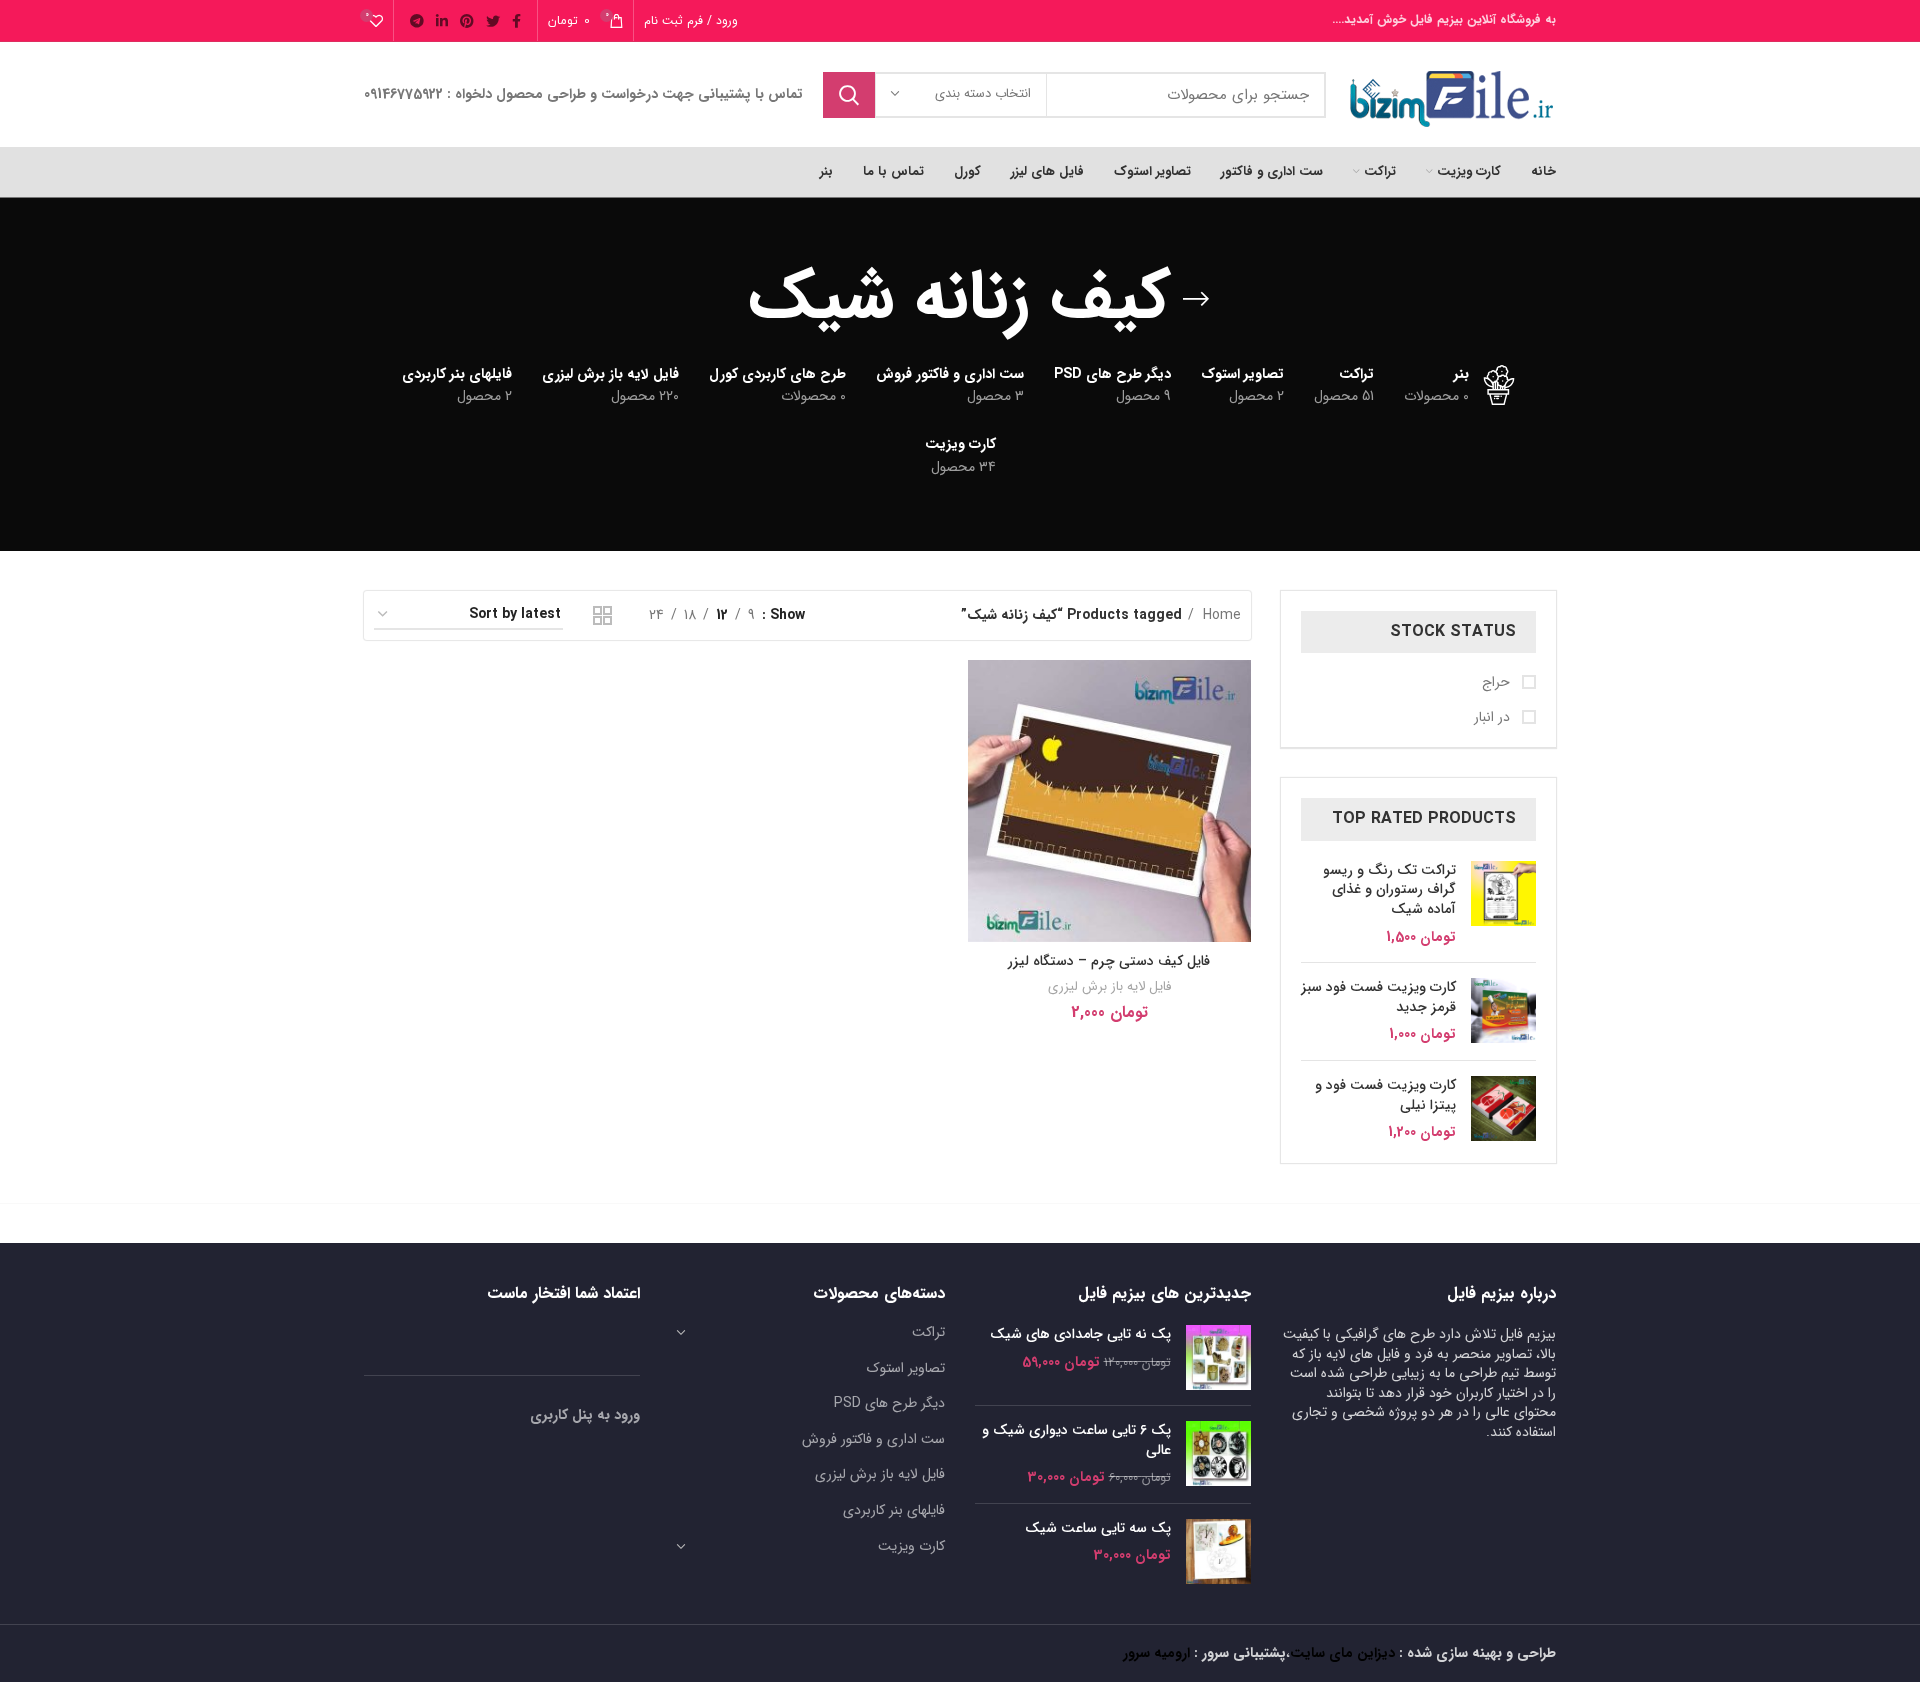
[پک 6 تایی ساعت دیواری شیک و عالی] (1218, 1454)
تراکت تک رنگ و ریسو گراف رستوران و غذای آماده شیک (1389, 890)
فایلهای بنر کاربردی (894, 1510)
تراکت (928, 1332)
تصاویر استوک (906, 1368)
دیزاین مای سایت (1342, 1653)
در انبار (1494, 718)
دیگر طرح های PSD (889, 1403)
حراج (1498, 683)
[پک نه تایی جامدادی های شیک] (1218, 1357)
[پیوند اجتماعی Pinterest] (467, 21)
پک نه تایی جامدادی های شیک (1080, 1335)
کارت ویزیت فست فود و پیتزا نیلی (1385, 1095)
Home (1220, 615)
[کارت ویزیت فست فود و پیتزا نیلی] (1503, 1109)
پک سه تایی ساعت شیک (1098, 1529)
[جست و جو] (849, 95)
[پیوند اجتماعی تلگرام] (417, 21)
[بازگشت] (1196, 299)
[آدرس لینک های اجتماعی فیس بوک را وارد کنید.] (516, 21)
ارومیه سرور (1156, 1653)
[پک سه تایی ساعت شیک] (1218, 1551)
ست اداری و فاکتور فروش (873, 1439)
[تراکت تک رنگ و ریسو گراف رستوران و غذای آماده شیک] (1503, 904)
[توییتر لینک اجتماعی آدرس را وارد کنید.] (493, 21)
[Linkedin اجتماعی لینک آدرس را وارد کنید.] (442, 21)
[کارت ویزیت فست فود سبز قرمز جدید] (1503, 1011)
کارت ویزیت (911, 1546)
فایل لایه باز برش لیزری (1109, 986)
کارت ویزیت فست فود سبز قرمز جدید (1378, 997)
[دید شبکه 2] (602, 615)
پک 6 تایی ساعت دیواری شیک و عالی (1076, 1440)
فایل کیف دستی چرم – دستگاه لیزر (1109, 961)
